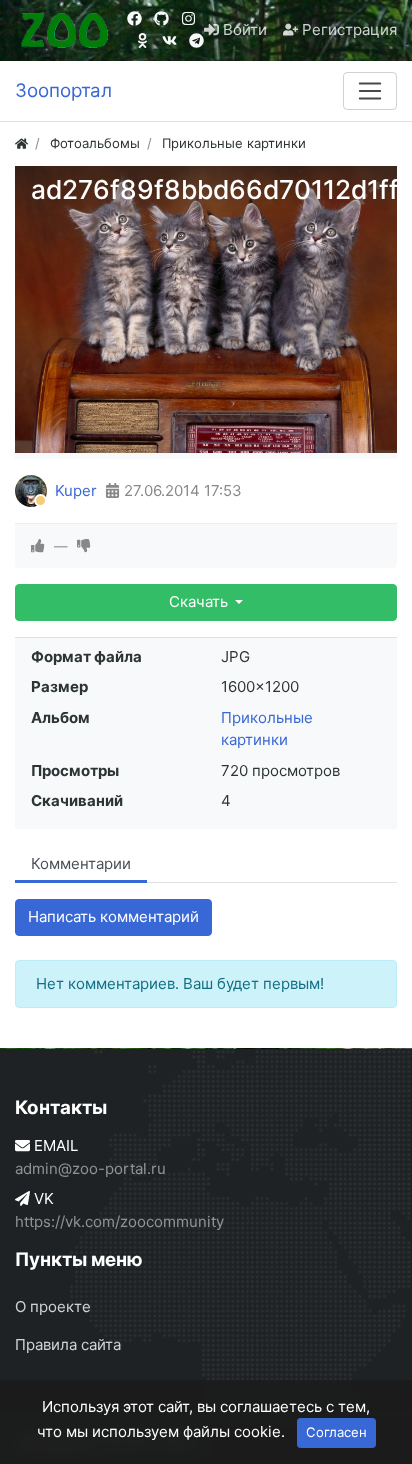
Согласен (336, 1432)
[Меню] (370, 91)
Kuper (76, 490)
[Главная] (21, 143)
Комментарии (81, 863)
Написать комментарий (113, 916)
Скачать (200, 601)
